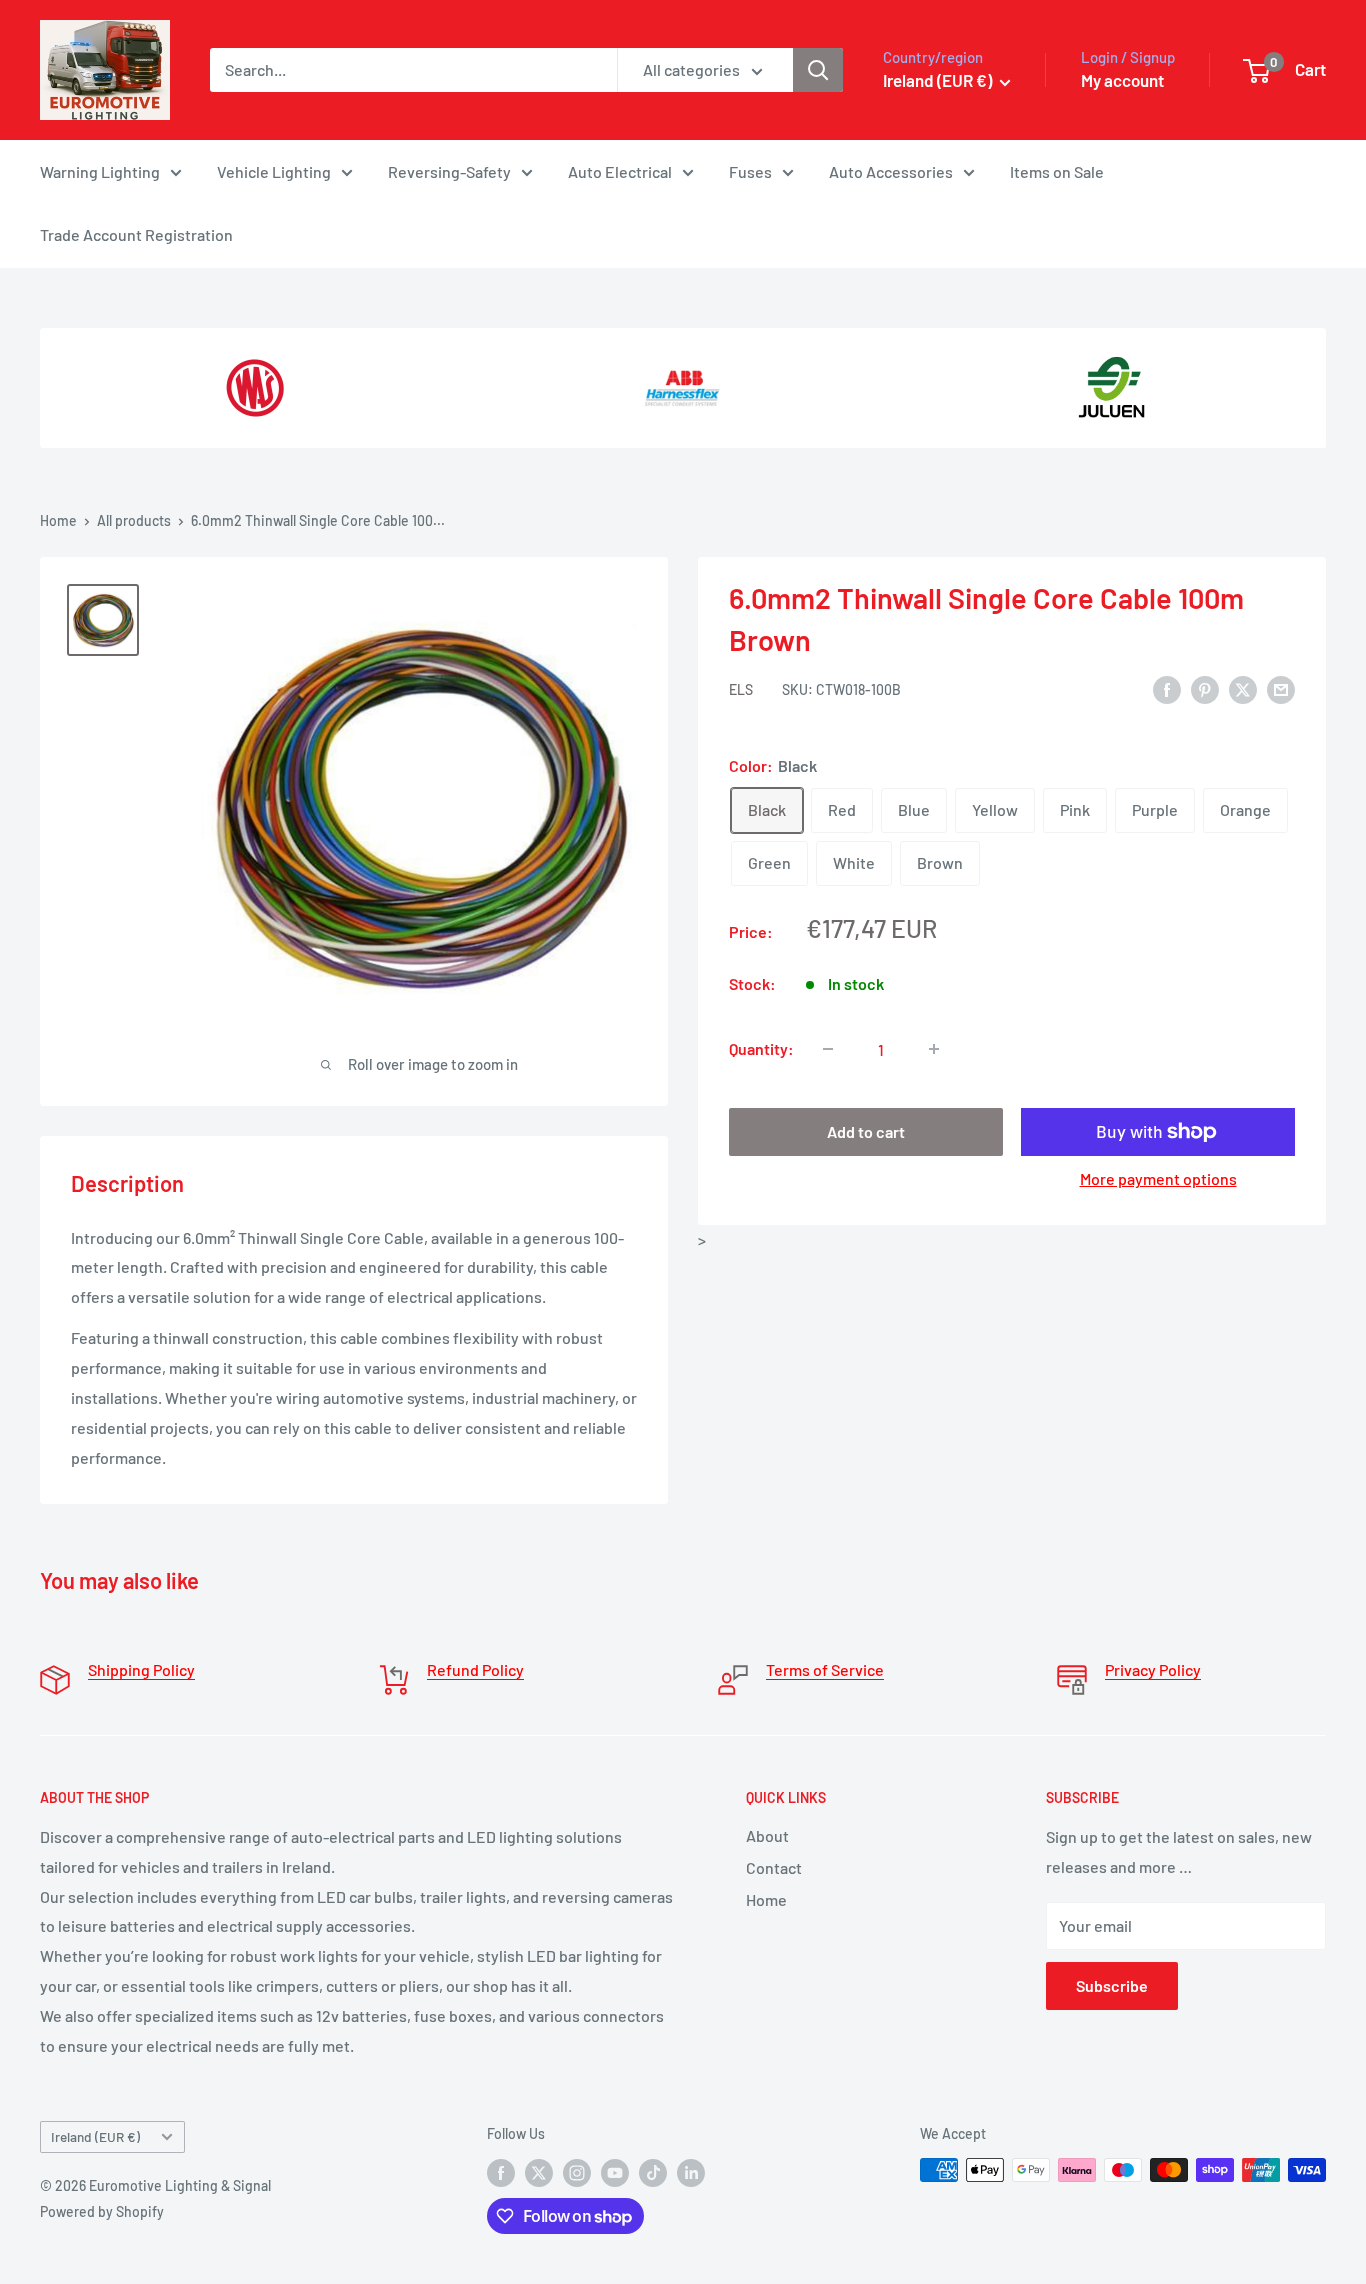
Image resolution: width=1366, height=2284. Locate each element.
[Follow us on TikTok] (653, 2172)
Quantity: (761, 1048)
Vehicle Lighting (274, 171)
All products (134, 520)
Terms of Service (825, 1669)
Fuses (750, 171)
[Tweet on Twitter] (1243, 688)
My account (1122, 80)
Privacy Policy (1153, 1669)
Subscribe (1112, 1985)
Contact (774, 1867)
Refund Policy (475, 1669)
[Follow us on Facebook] (501, 2172)
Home (58, 520)
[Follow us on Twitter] (539, 2172)
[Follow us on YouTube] (615, 2172)
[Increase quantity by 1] (934, 1049)
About (767, 1835)
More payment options (1158, 1178)
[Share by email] (1281, 688)
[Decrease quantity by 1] (828, 1049)
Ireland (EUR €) (95, 2136)
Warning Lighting (100, 171)
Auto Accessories (891, 171)
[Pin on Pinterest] (1205, 688)
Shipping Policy (141, 1669)
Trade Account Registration (136, 234)
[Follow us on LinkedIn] (691, 2172)
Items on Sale (1057, 171)
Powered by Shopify (102, 2211)
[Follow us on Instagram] (577, 2172)
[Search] (818, 70)
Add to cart (866, 1131)
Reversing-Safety (449, 171)
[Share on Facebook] (1167, 688)
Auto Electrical (620, 171)
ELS (741, 689)
